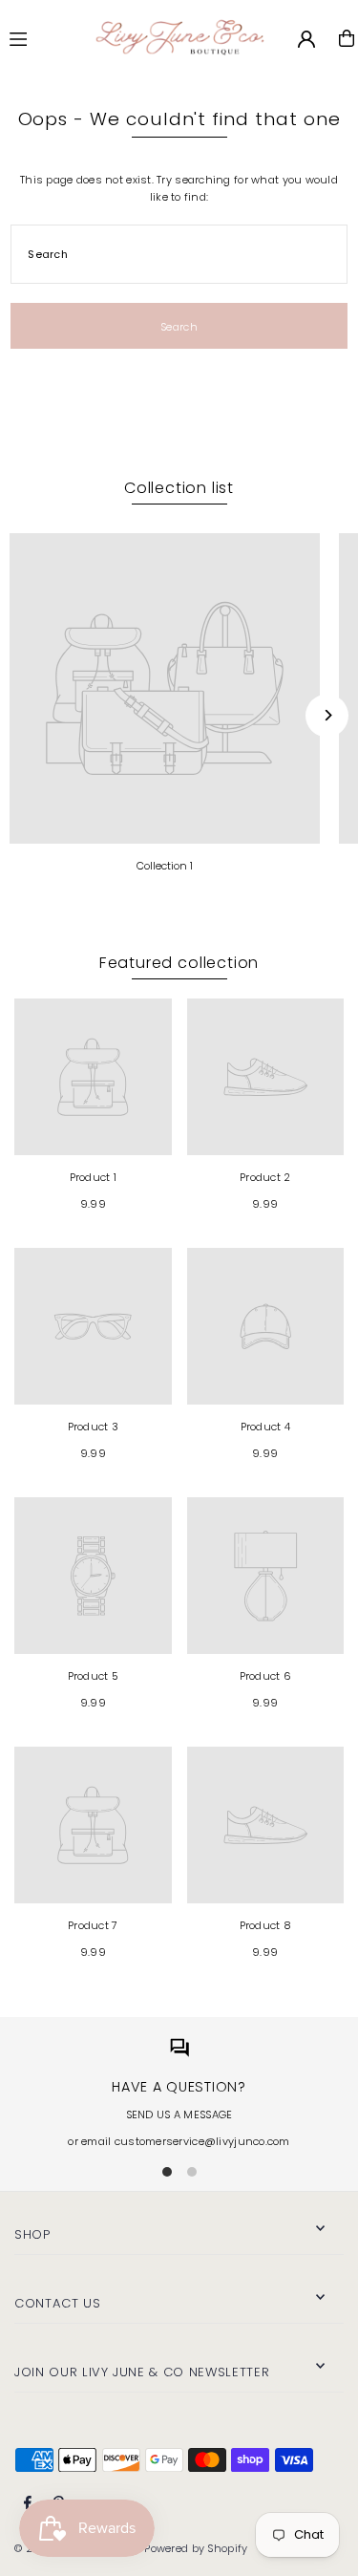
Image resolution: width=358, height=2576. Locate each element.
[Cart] (347, 38)
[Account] (306, 39)
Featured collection (179, 963)
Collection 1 (165, 866)
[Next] (327, 715)
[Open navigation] (39, 37)
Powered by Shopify (196, 2548)
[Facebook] (28, 2503)
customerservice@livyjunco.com (202, 2141)
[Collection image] (165, 688)
